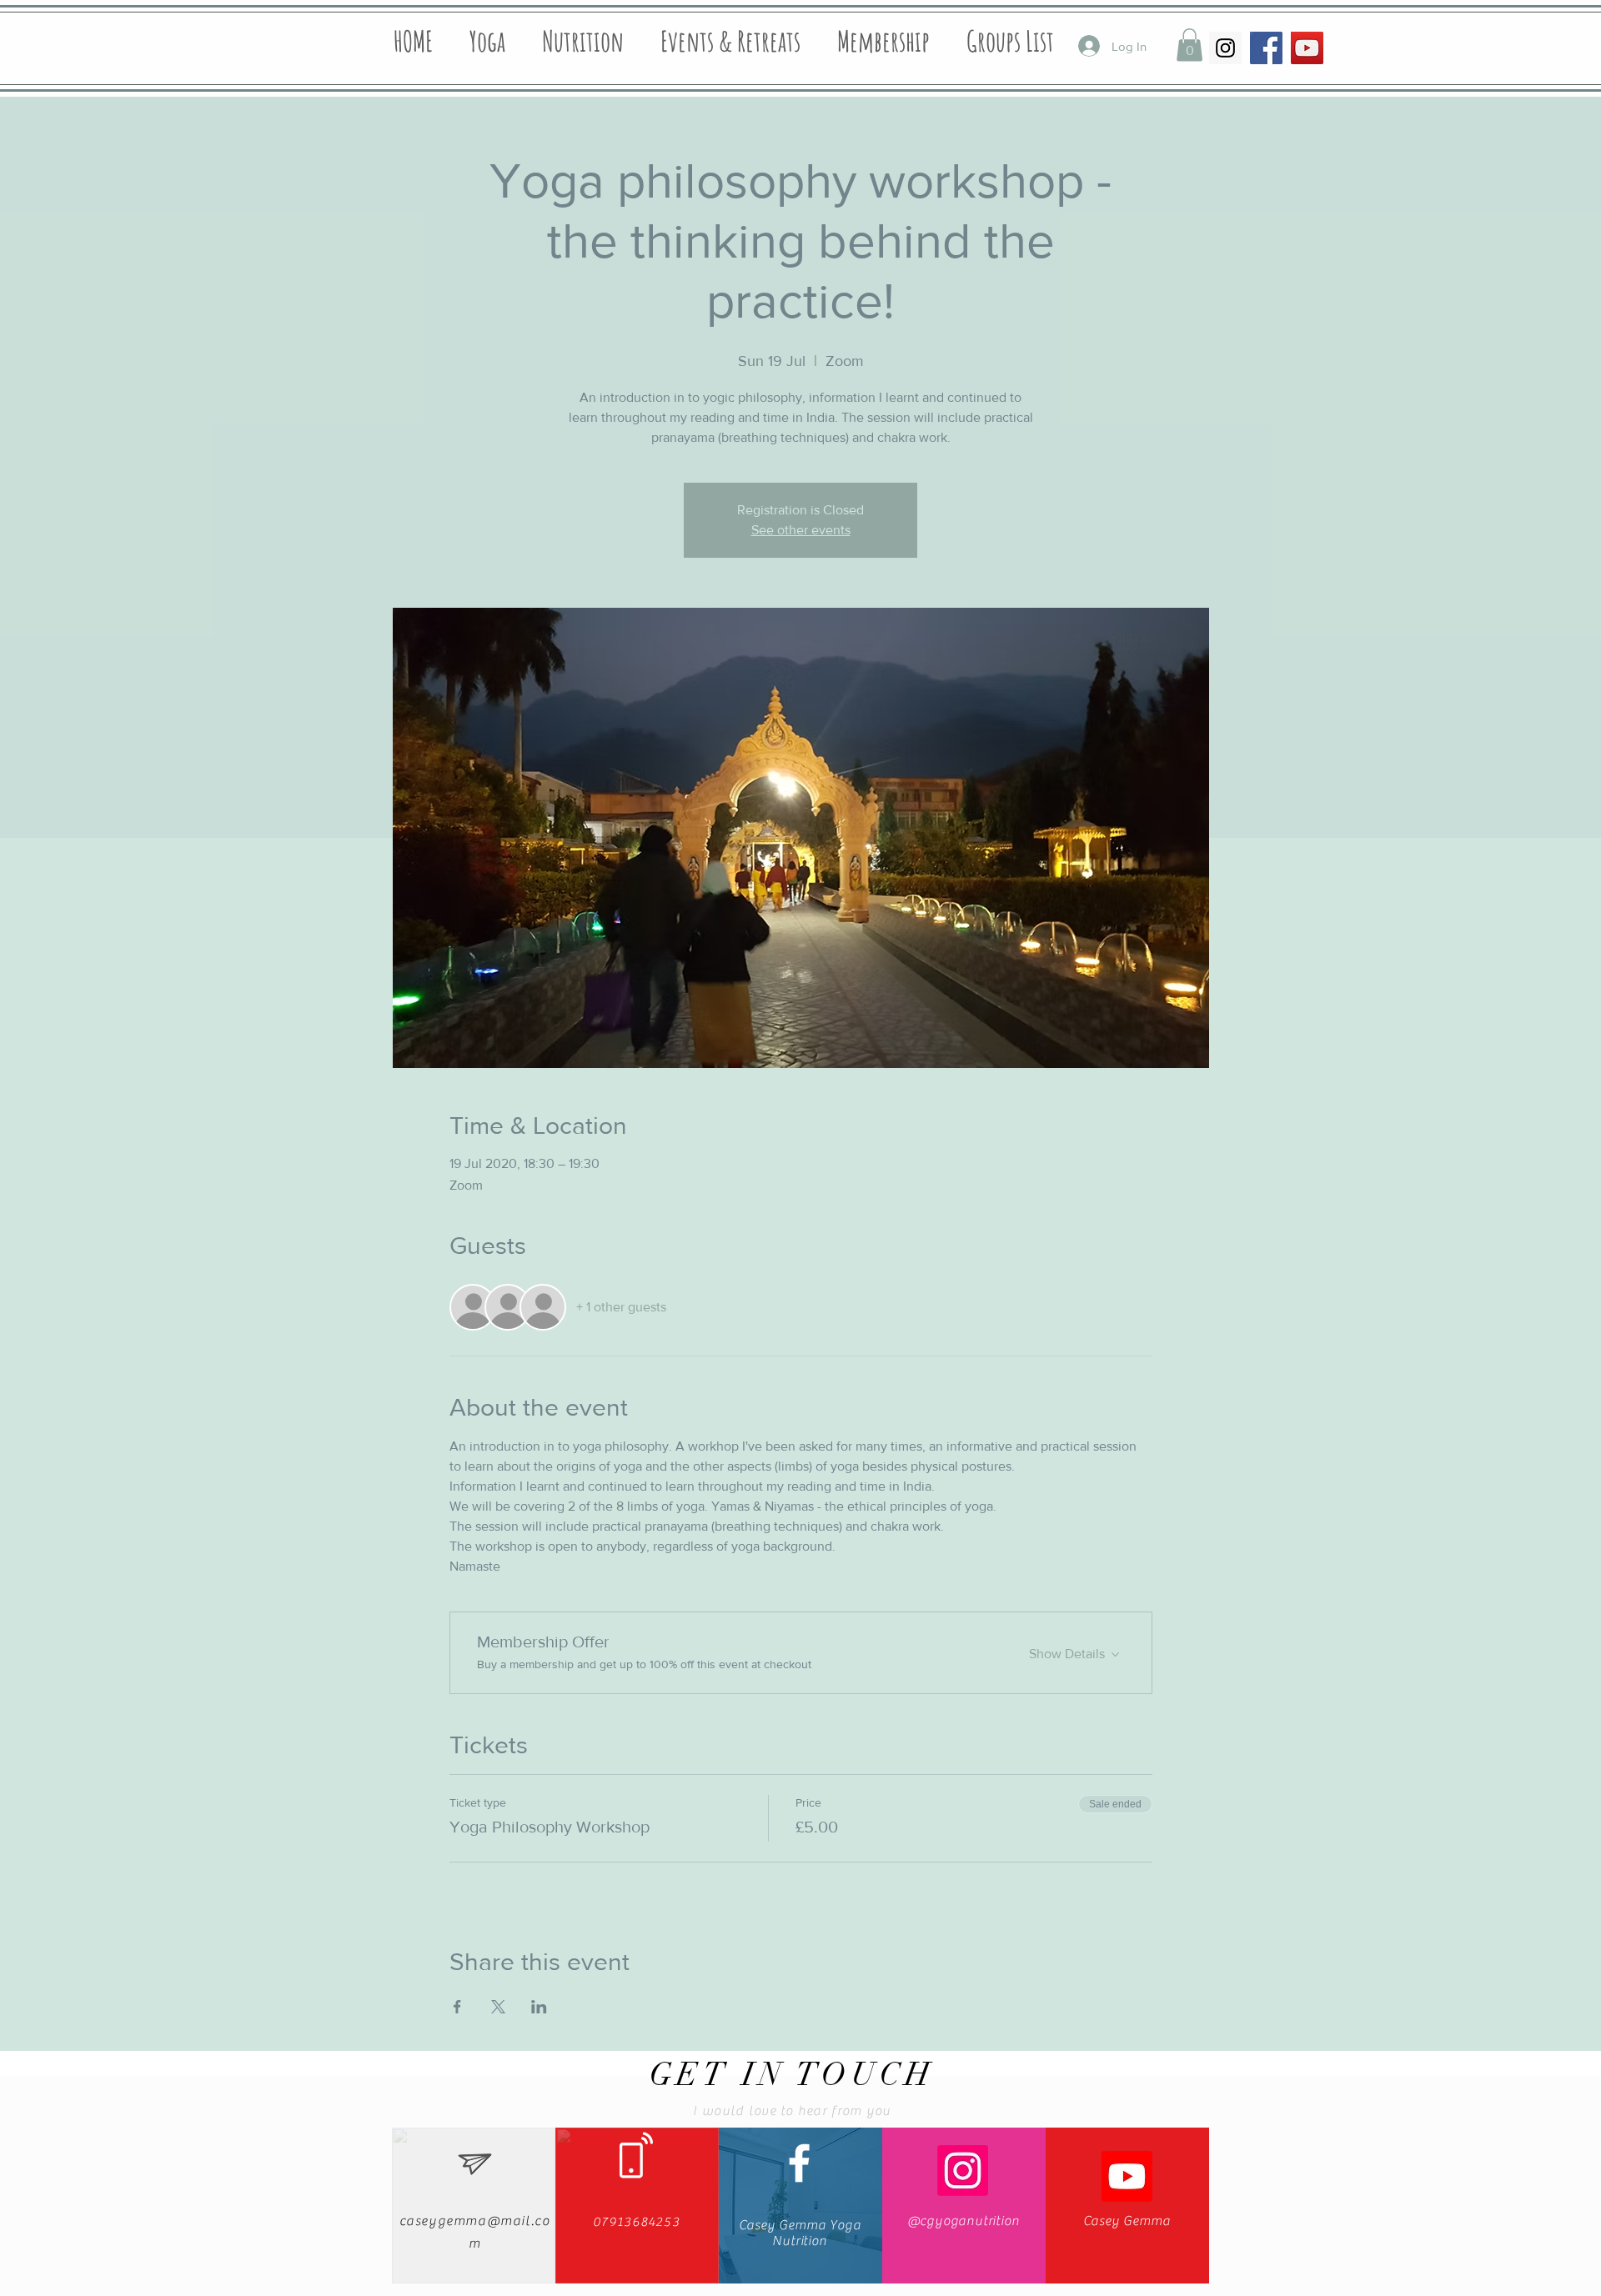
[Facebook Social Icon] (1266, 48)
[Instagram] (963, 2171)
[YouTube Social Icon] (1307, 48)
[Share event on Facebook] (457, 2007)
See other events (801, 530)
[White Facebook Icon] (799, 2163)
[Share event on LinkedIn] (539, 2007)
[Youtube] (1127, 2176)
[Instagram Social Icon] (1225, 48)
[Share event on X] (498, 2007)
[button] (1189, 45)
